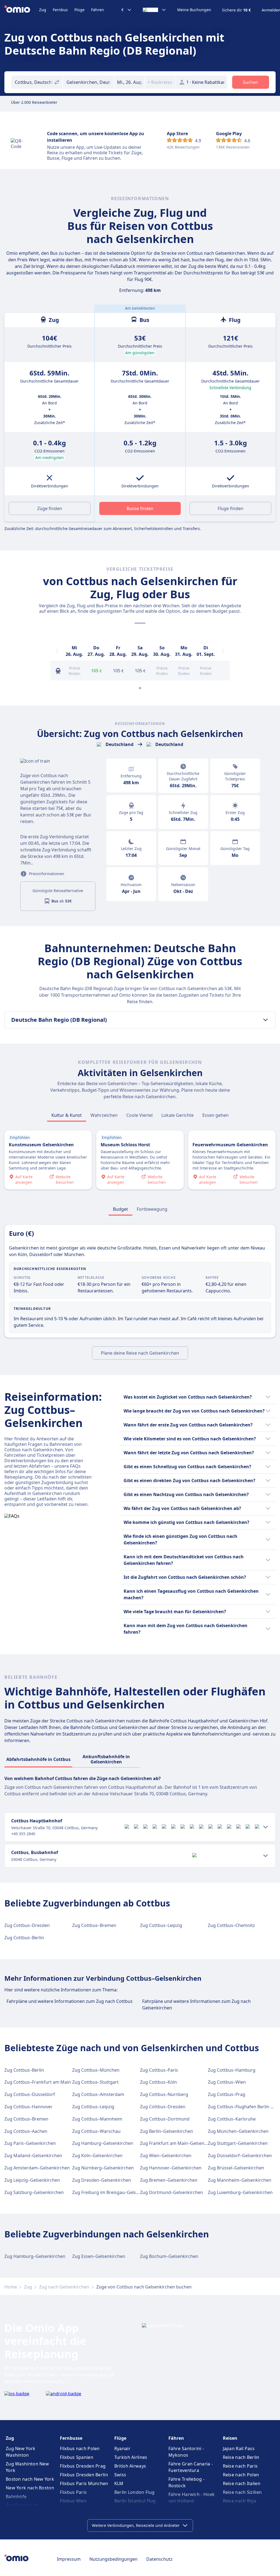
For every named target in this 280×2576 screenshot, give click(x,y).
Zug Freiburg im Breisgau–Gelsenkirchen (114, 2192)
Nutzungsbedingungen (113, 2559)
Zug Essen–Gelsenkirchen (99, 2256)
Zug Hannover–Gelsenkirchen (171, 2168)
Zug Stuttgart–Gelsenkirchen (238, 2143)
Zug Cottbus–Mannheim (97, 2119)
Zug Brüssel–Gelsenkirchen (236, 2168)
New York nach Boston (30, 2488)
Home (11, 2287)
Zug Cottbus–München (96, 2070)
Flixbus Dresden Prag (83, 2466)
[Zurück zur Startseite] (22, 10)
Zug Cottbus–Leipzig (161, 1925)
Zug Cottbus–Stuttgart (95, 2082)
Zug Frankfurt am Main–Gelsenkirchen (180, 2143)
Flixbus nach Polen (80, 2448)
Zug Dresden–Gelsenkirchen (102, 2180)
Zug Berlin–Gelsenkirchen (167, 2131)
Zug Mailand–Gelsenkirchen (33, 2155)
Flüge (79, 10)
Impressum (69, 2559)
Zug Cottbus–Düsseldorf (30, 2094)
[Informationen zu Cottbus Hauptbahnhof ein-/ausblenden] (266, 1827)
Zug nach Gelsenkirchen (64, 2287)
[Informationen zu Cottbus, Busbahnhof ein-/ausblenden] (266, 1856)
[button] (130, 82)
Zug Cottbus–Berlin (24, 1938)
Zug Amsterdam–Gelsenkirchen (37, 2168)
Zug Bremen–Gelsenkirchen (169, 2180)
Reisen (230, 2438)
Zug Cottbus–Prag (227, 2094)
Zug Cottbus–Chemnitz (231, 1925)
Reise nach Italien (242, 2483)
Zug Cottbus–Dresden (27, 1925)
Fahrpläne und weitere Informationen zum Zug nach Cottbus (70, 2001)
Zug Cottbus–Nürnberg (164, 2094)
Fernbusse (71, 2438)
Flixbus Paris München (84, 2483)
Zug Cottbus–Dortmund (165, 2119)
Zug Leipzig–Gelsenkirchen (32, 2180)
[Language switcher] (154, 10)
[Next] (223, 651)
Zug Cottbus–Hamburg (232, 2070)
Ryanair (122, 2448)
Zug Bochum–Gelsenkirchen (169, 2256)
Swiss (120, 2475)
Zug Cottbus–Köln (158, 2082)
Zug (43, 10)
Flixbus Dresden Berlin (84, 2475)
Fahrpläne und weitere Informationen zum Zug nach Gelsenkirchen (196, 2004)
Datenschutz (159, 2559)
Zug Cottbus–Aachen (26, 2131)
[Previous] (57, 651)
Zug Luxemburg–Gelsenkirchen (240, 2192)
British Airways (130, 2466)
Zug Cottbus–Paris (159, 2070)
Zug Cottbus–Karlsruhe (232, 2119)
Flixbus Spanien (77, 2457)
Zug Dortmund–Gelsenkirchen (171, 2192)
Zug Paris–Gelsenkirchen (30, 2143)
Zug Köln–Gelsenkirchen (97, 2155)
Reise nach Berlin (241, 2457)
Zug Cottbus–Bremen (94, 1925)
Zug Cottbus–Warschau (96, 2131)
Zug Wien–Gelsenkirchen (166, 2155)
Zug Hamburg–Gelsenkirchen (103, 2143)
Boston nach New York (30, 2479)
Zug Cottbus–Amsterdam (98, 2094)
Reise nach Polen (241, 2475)
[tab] (67, 1115)
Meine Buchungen (194, 10)
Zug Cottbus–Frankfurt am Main (38, 2082)
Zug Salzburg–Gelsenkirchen (34, 2192)
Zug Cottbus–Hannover (28, 2107)
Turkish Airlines (131, 2457)
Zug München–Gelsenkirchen (238, 2131)
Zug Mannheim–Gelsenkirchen (240, 2180)
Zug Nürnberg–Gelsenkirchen (103, 2168)
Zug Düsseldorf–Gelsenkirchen (240, 2155)
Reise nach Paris (240, 2466)
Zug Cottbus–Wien (227, 2082)
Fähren (97, 10)
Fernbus (60, 10)
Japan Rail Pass (239, 2448)
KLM (119, 2483)
